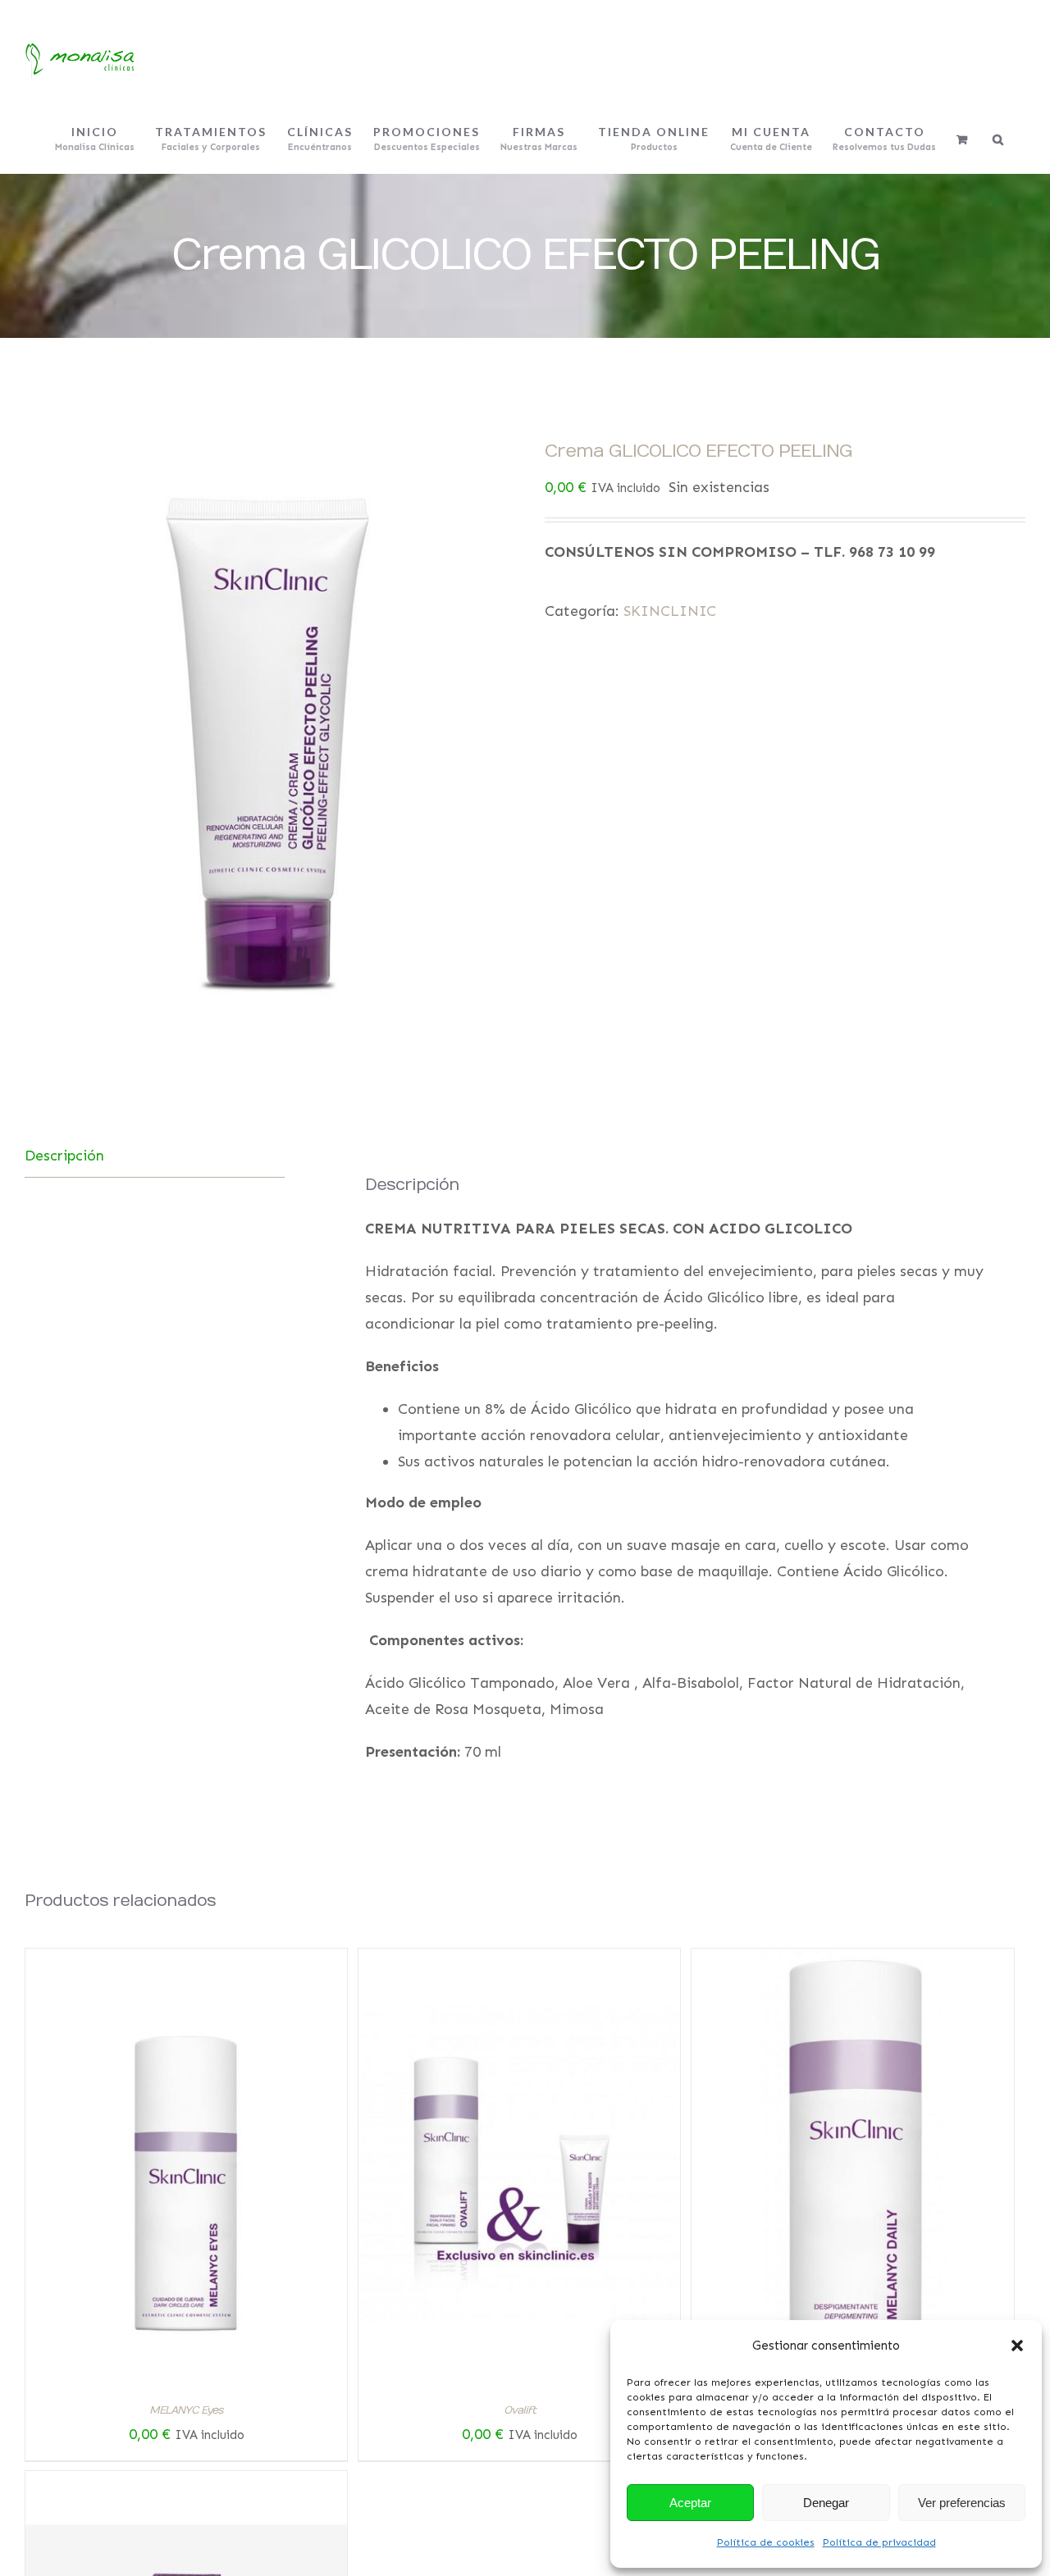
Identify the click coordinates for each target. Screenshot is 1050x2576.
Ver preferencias (962, 2503)
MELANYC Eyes (186, 2410)
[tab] (155, 1156)
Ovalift (520, 2410)
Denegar (826, 2503)
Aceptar (690, 2503)
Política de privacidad (879, 2542)
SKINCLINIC (670, 611)
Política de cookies (766, 2542)
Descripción (64, 1156)
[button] (1017, 2346)
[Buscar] (999, 139)
